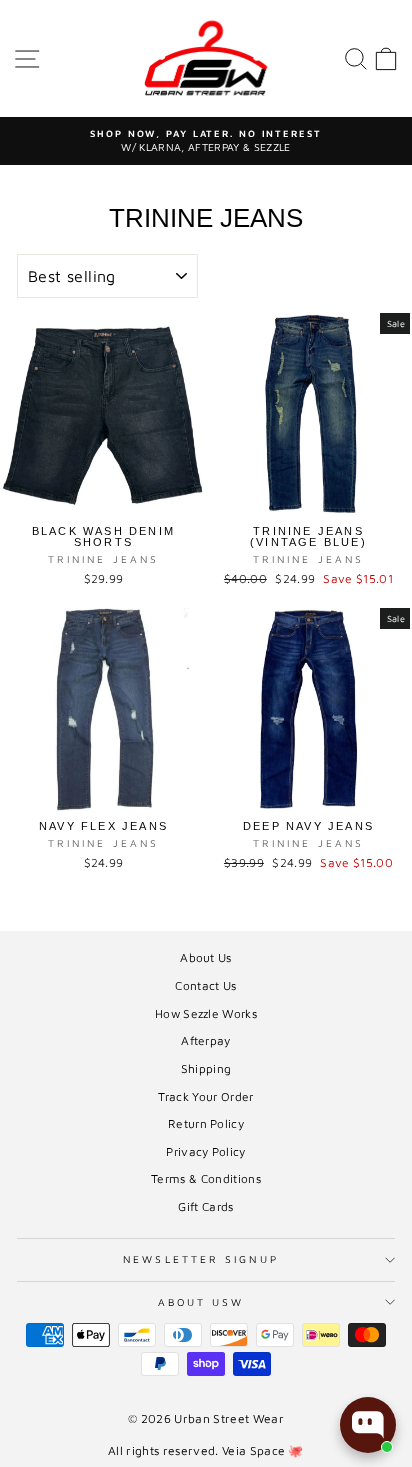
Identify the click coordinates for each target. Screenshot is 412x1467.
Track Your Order (205, 1096)
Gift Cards (205, 1206)
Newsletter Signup (201, 1259)
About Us (206, 957)
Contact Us (205, 985)
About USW (201, 1302)
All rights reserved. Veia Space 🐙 (206, 1450)
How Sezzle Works (206, 1013)
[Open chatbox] (368, 1425)
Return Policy (206, 1123)
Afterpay (206, 1040)
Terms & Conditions (206, 1178)
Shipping (206, 1068)
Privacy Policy (206, 1151)
